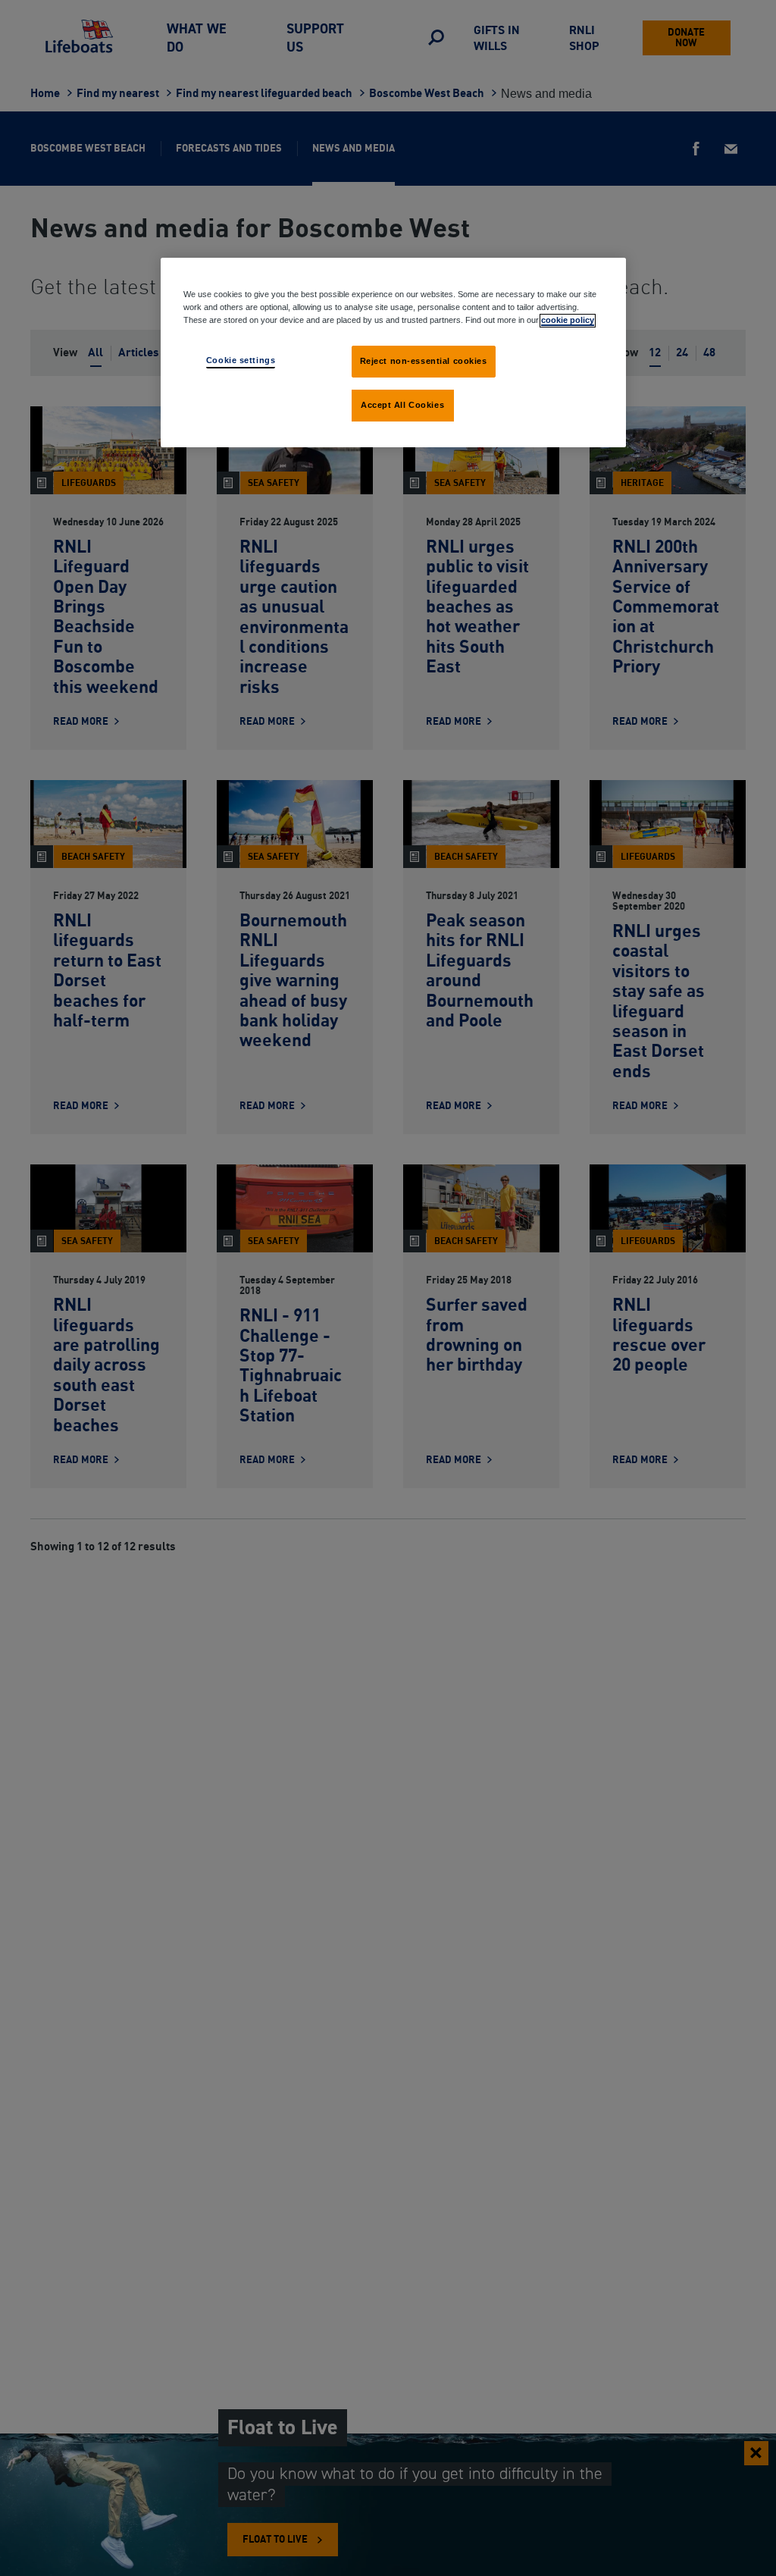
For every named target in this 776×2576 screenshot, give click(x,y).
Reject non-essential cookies (424, 361)
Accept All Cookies (402, 405)
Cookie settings (241, 360)
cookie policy (568, 320)
